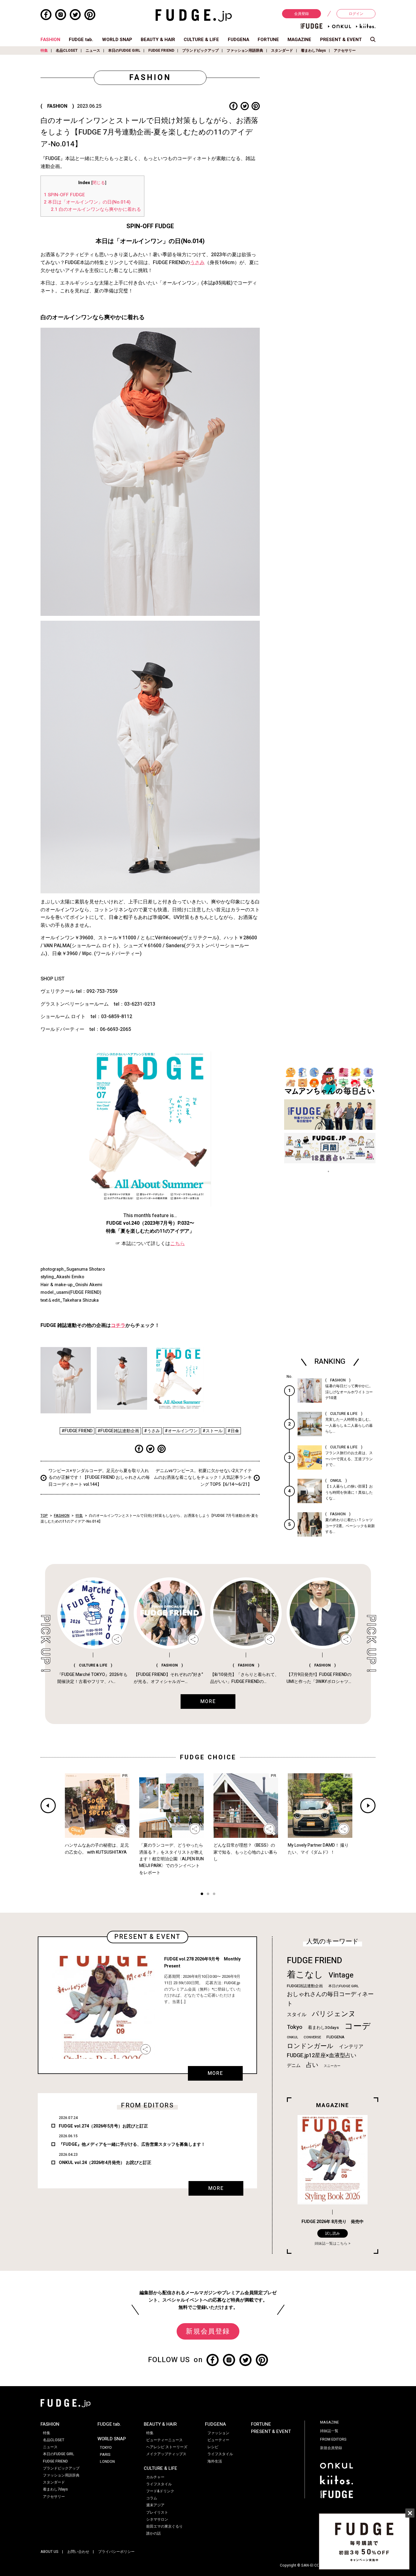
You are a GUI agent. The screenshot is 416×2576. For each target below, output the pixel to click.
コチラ (118, 1325)
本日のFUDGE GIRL (124, 51)
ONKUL (293, 2037)
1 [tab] (202, 1895)
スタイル (297, 2015)
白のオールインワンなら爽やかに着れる (96, 209)
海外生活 (215, 2461)
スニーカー (332, 2066)
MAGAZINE (299, 40)
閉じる (99, 183)
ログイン (356, 14)
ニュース (93, 51)
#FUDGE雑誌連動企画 (118, 1431)
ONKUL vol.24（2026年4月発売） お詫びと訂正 (105, 2163)
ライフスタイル (159, 2484)
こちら (178, 1244)
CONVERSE (312, 2037)
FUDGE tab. (81, 40)
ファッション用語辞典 (245, 51)
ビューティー (218, 2440)
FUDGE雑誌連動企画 (305, 1986)
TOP (44, 1516)
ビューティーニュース (164, 2440)
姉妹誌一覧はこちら (331, 2243)
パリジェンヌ (334, 2014)
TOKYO (106, 2448)
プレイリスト (157, 2512)
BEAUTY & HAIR (158, 40)
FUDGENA (238, 40)
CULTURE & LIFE (201, 40)
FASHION (50, 40)
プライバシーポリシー (116, 2552)
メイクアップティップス (166, 2454)
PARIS (105, 2455)
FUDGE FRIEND (161, 51)
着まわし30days (323, 2028)
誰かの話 (153, 2533)
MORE (215, 2073)
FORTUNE (268, 40)
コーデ (358, 2026)
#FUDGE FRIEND (77, 1431)
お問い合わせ (78, 2552)
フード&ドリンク (160, 2491)
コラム (152, 2498)
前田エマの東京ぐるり (164, 2526)
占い (312, 2065)
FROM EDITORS (333, 2439)
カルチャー (155, 2477)
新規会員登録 (208, 2331)
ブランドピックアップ (200, 51)
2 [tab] (208, 1895)
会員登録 (301, 14)
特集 (44, 51)
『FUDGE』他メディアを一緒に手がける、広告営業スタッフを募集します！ (132, 2144)
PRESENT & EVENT (341, 40)
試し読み (333, 2233)
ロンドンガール (310, 2046)
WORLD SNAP (117, 40)
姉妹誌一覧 (329, 2431)
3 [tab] (214, 1895)
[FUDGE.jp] (194, 15)
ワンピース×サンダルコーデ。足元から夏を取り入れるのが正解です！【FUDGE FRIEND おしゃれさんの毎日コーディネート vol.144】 (99, 1478)
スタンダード (282, 51)
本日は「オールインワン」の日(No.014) (87, 202)
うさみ (197, 263)
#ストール (213, 1431)
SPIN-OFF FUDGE (64, 195)
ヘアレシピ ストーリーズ (167, 2447)
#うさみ (152, 1431)
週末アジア (155, 2505)
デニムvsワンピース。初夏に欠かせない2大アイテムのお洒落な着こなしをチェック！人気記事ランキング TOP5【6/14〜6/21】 (203, 1478)
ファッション (218, 2433)
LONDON (107, 2462)
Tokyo (295, 2027)
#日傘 (233, 1431)
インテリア (351, 2047)
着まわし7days (313, 51)
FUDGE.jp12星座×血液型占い (322, 2056)
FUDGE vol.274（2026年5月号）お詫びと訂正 (103, 2126)
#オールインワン (181, 1431)
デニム (294, 2065)
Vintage (341, 1975)
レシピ (213, 2447)
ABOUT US (49, 2552)
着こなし (305, 1975)
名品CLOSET (67, 51)
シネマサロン (157, 2519)
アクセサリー (345, 51)
